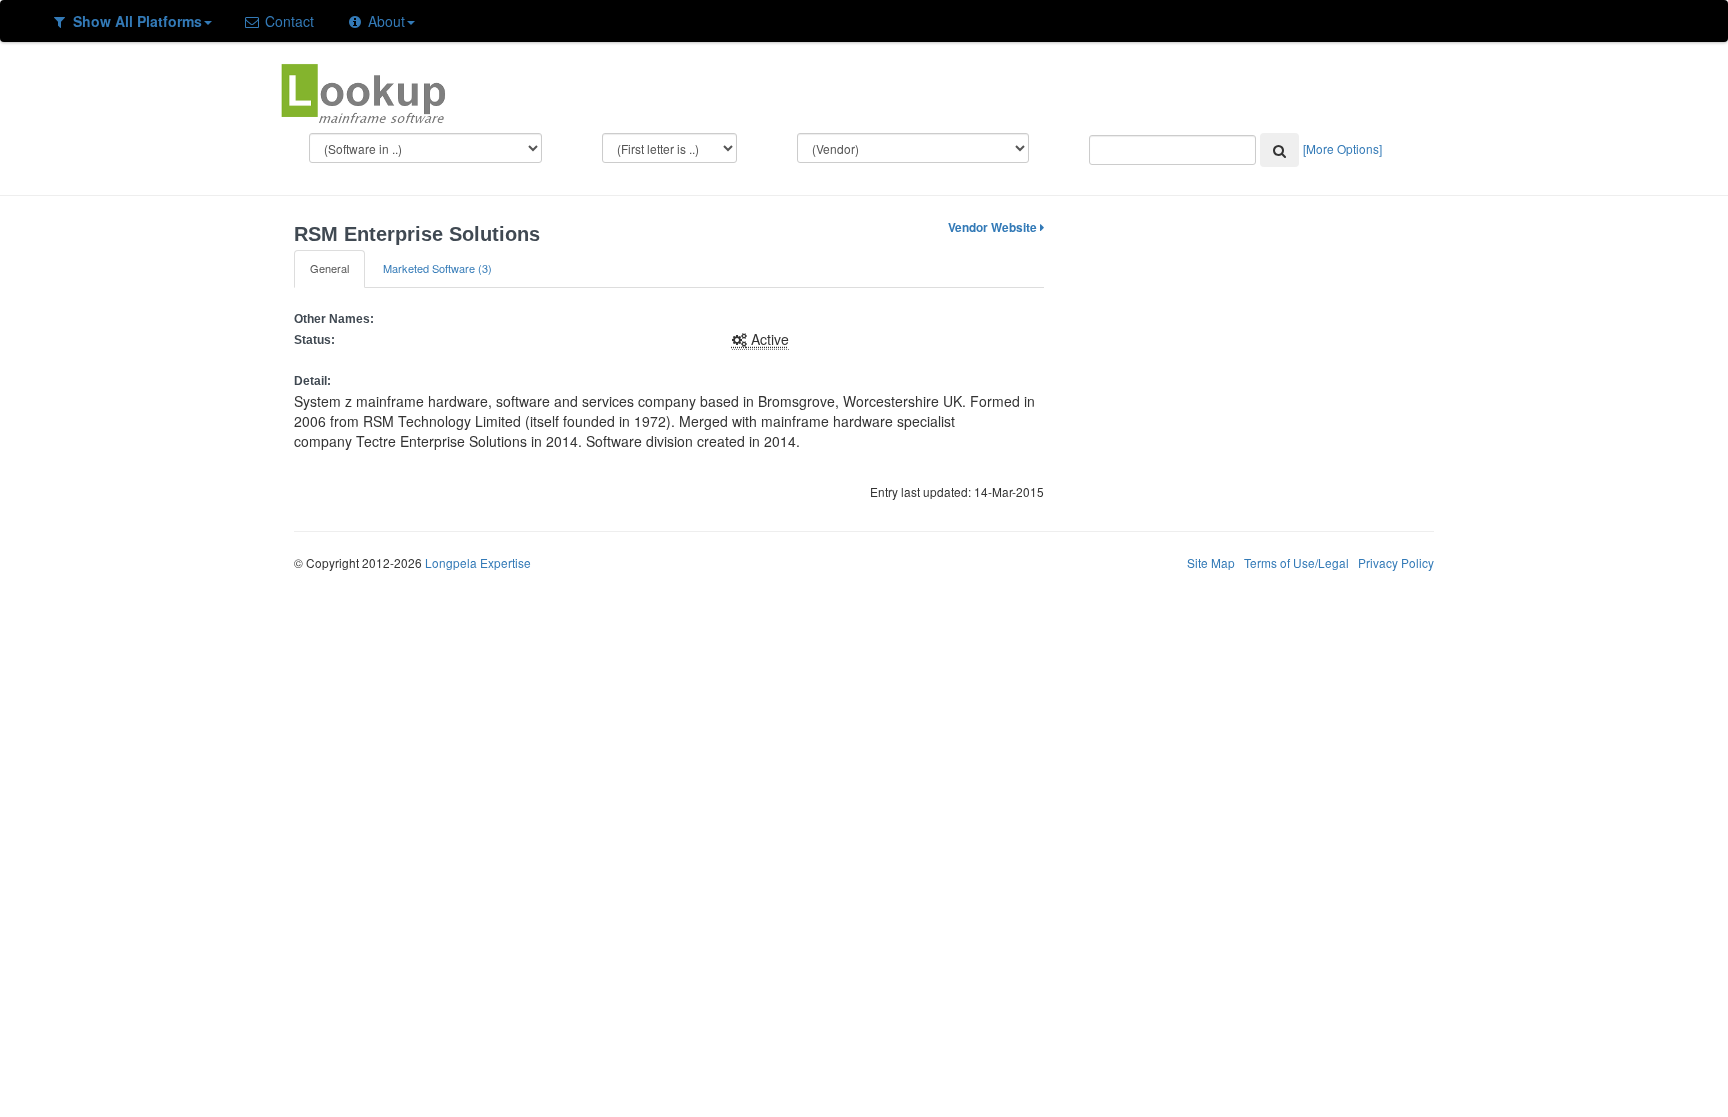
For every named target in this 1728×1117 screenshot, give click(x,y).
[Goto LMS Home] (363, 91)
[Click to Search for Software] (1279, 150)
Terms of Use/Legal (1296, 562)
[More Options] (1342, 148)
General (329, 268)
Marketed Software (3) (437, 268)
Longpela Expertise (478, 562)
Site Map (1211, 562)
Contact (287, 21)
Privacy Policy (1396, 562)
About (384, 21)
